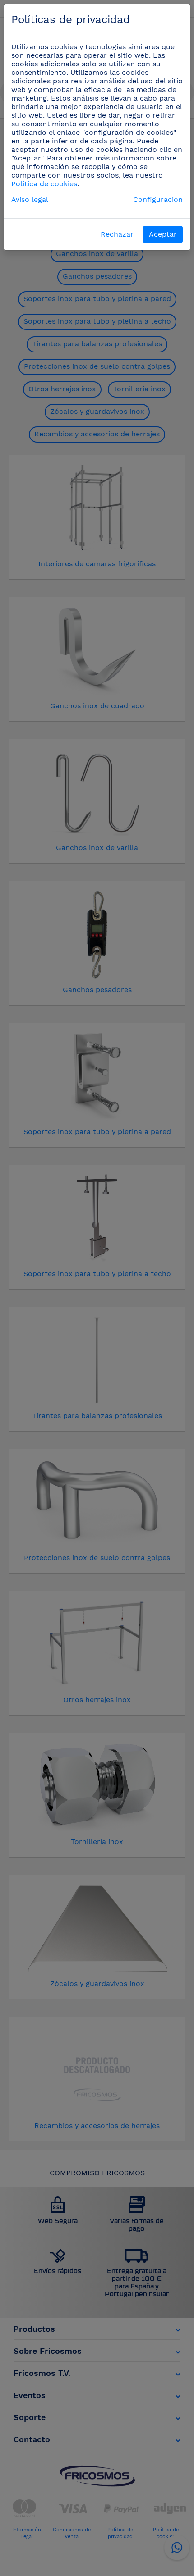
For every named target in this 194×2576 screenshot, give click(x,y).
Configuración (158, 199)
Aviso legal (30, 199)
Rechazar (117, 234)
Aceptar (163, 234)
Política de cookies (44, 184)
